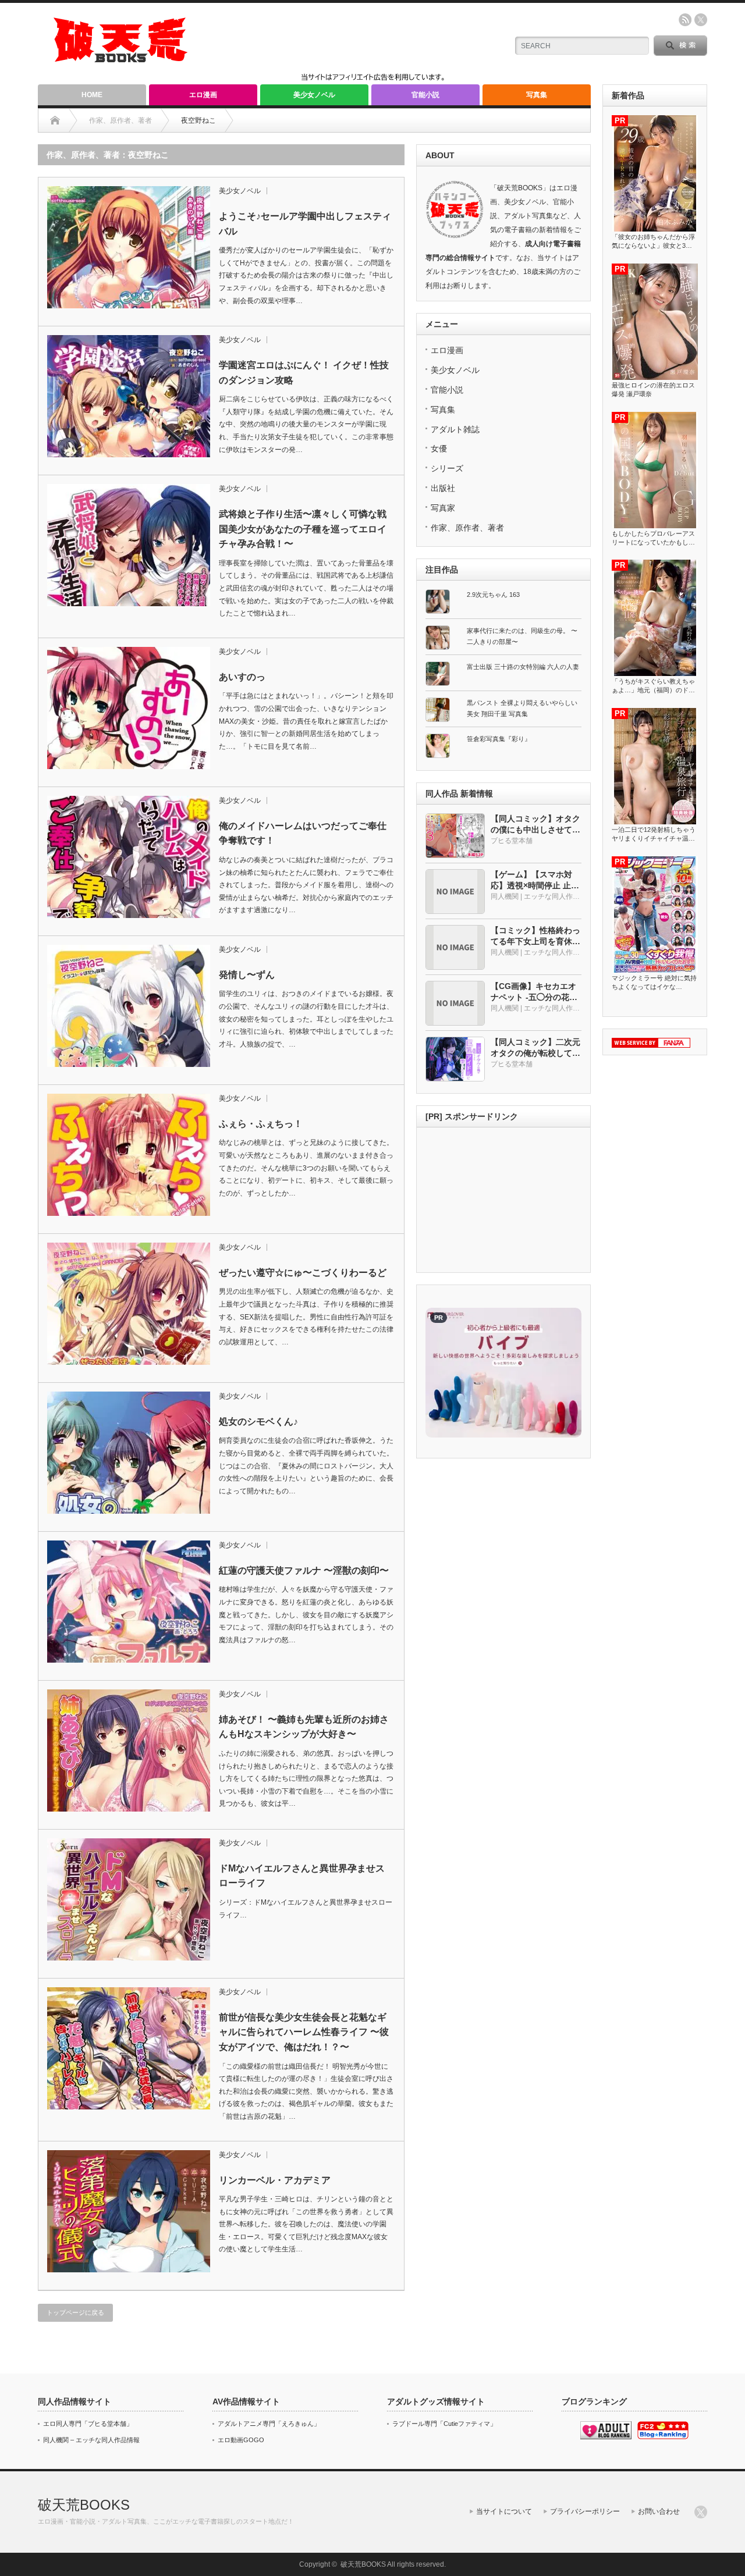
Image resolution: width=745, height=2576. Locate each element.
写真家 (443, 508)
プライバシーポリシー (585, 2511)
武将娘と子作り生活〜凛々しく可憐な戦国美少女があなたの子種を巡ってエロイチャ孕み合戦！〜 (303, 529)
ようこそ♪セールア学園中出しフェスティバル (305, 224)
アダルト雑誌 (455, 429)
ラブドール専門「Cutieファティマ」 (444, 2424)
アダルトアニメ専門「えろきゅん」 (269, 2424)
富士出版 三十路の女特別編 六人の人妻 (523, 667)
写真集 (537, 95)
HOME (92, 95)
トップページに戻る (75, 2312)
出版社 (443, 488)
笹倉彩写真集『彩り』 (499, 739)
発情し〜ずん (247, 975)
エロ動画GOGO (241, 2440)
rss (685, 20)
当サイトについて (504, 2511)
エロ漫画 (203, 95)
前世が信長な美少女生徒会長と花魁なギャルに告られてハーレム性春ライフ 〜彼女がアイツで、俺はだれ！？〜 (304, 2032)
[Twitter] (701, 2512)
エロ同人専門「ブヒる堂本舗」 (88, 2424)
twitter (701, 20)
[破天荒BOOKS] (121, 58)
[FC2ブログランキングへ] (663, 2437)
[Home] (55, 120)
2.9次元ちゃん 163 (493, 595)
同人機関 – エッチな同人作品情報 (91, 2440)
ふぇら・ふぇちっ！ (261, 1124)
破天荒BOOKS (84, 2505)
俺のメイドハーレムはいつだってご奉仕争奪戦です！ (303, 833)
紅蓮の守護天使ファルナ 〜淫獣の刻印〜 (304, 1570)
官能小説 (425, 95)
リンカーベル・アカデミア (275, 2180)
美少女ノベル (314, 95)
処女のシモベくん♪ (258, 1422)
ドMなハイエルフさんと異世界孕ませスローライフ (302, 1876)
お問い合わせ (659, 2511)
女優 (439, 449)
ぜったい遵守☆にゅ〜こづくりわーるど (303, 1273)
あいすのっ (242, 677)
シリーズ (447, 468)
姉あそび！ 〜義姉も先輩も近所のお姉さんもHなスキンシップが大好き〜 (304, 1727)
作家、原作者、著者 (467, 528)
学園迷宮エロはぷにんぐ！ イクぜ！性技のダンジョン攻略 (304, 373)
